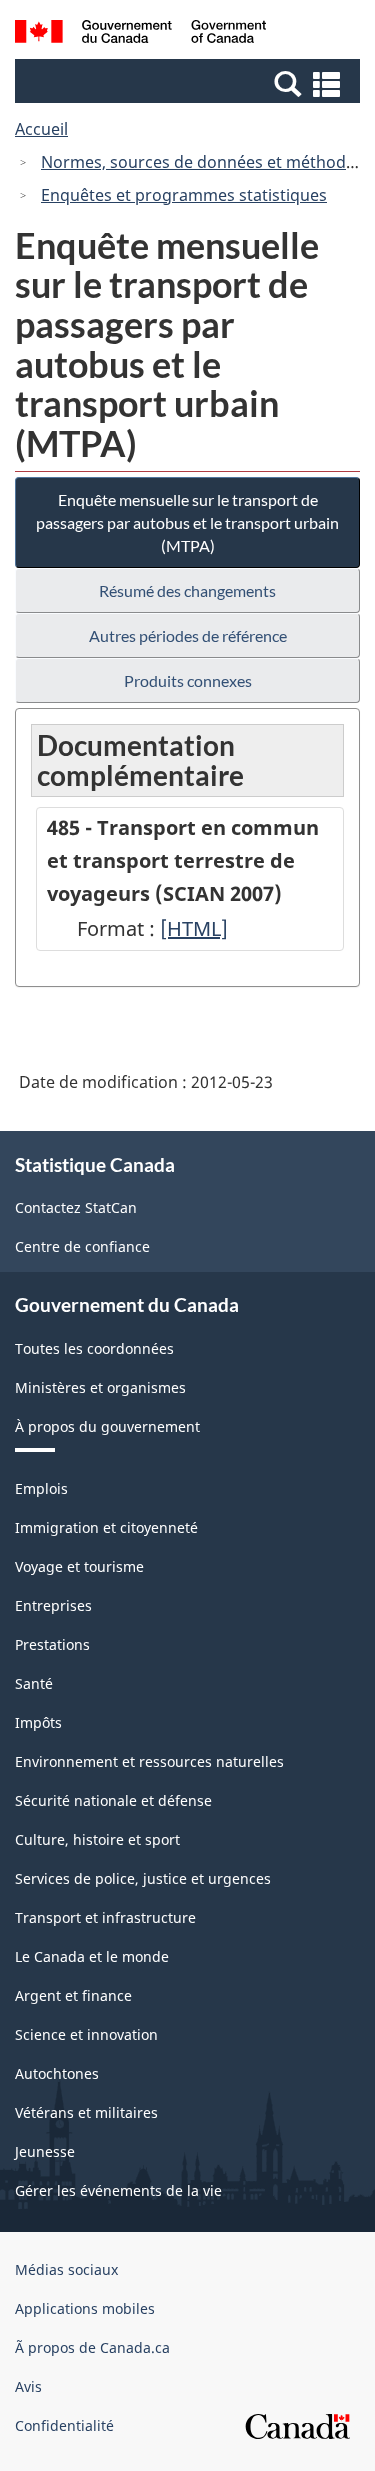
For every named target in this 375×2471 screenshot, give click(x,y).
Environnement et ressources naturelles (149, 1761)
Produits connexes (188, 680)
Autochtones (57, 2073)
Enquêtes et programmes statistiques (184, 195)
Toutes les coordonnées (94, 1348)
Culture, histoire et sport (97, 1839)
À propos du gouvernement (107, 1426)
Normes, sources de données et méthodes (202, 162)
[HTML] (194, 928)
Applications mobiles (85, 2308)
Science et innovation (86, 2034)
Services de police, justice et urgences (143, 1878)
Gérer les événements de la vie (118, 2190)
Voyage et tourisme (79, 1566)
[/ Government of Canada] (140, 34)
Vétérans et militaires (86, 2112)
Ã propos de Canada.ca (92, 2347)
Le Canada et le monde (92, 1956)
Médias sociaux (66, 2269)
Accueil (41, 129)
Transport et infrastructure (105, 1917)
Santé (34, 1683)
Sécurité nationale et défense (113, 1800)
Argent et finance (73, 1995)
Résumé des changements (187, 590)
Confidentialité (64, 2425)
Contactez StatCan (76, 1207)
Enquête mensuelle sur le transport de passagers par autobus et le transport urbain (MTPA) (187, 522)
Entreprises (53, 1605)
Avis (28, 2386)
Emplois (41, 1488)
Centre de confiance (82, 1246)
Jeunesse (45, 2151)
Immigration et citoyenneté (106, 1527)
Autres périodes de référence (188, 635)
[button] (190, 83)
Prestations (52, 1644)
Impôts (38, 1722)
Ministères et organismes (100, 1387)
